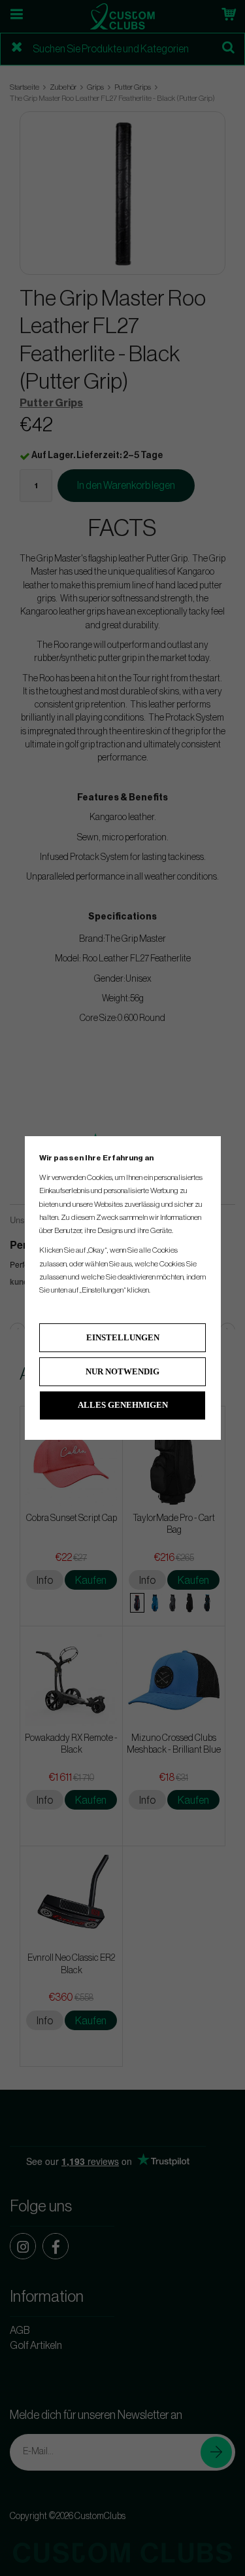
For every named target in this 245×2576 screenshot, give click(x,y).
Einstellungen (123, 1337)
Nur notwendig (122, 1371)
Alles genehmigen (123, 1405)
